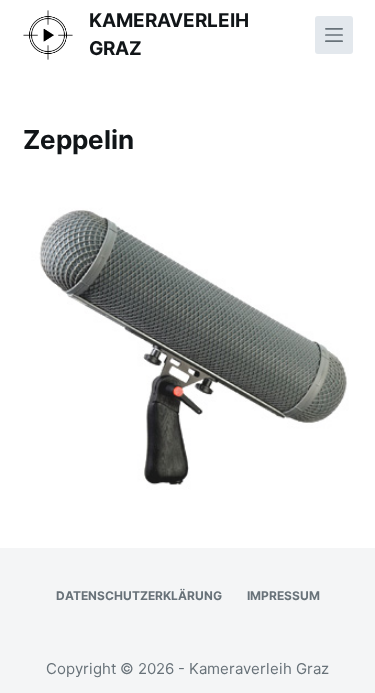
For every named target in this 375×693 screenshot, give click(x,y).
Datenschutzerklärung (139, 595)
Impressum (283, 595)
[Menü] (334, 35)
